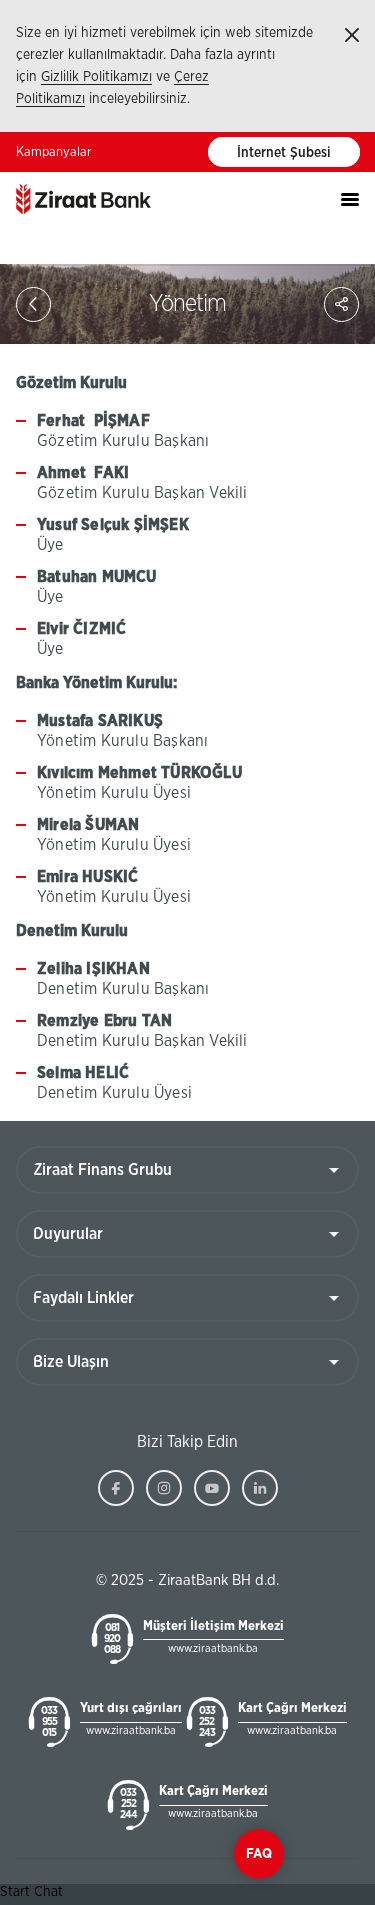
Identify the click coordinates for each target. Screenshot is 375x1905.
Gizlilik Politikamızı (96, 77)
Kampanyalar (54, 152)
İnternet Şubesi (284, 153)
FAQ (259, 1854)
